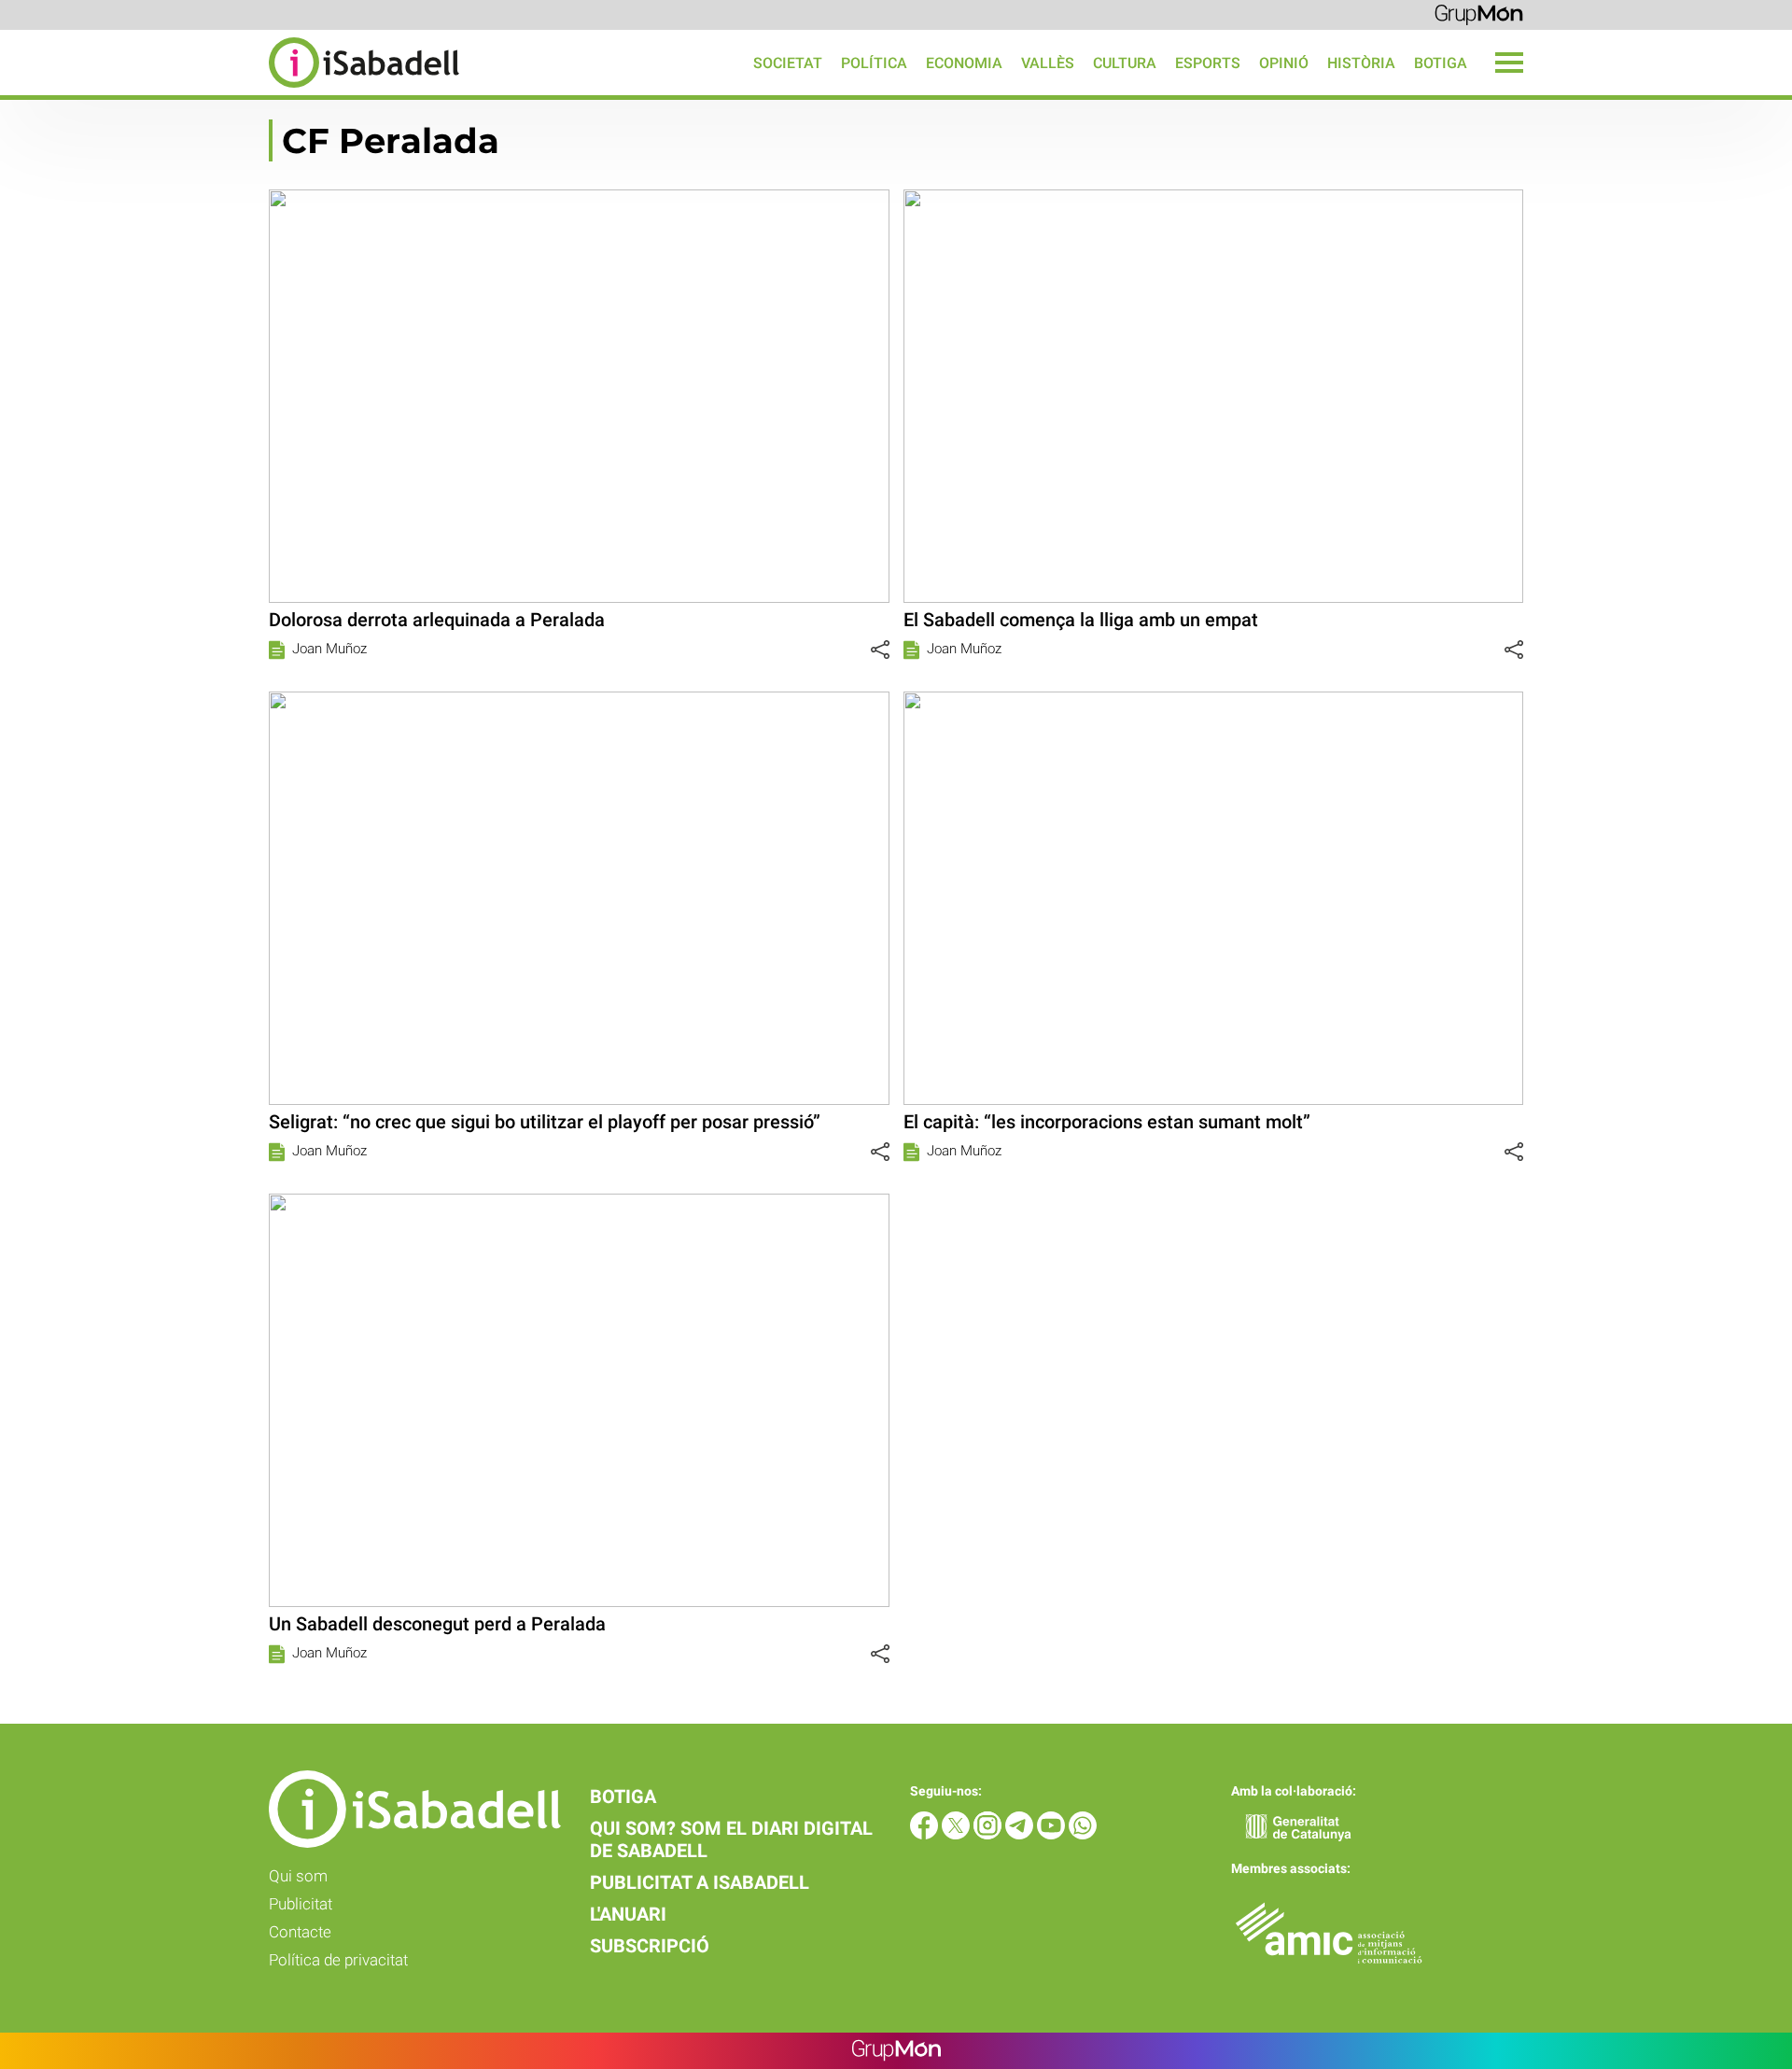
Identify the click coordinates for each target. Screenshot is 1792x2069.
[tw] (958, 1834)
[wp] (1083, 1834)
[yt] (1053, 1834)
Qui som (298, 1876)
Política (874, 63)
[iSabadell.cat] (230, 90)
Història (1361, 63)
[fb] (926, 1834)
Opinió (1284, 63)
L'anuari (628, 1914)
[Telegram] (1021, 1834)
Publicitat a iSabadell (700, 1882)
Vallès (1048, 63)
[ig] (989, 1834)
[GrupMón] (1479, 14)
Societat (788, 63)
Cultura (1125, 63)
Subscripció (650, 1946)
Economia (964, 63)
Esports (1208, 63)
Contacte (300, 1932)
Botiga (1441, 63)
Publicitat (301, 1904)
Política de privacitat (338, 1960)
